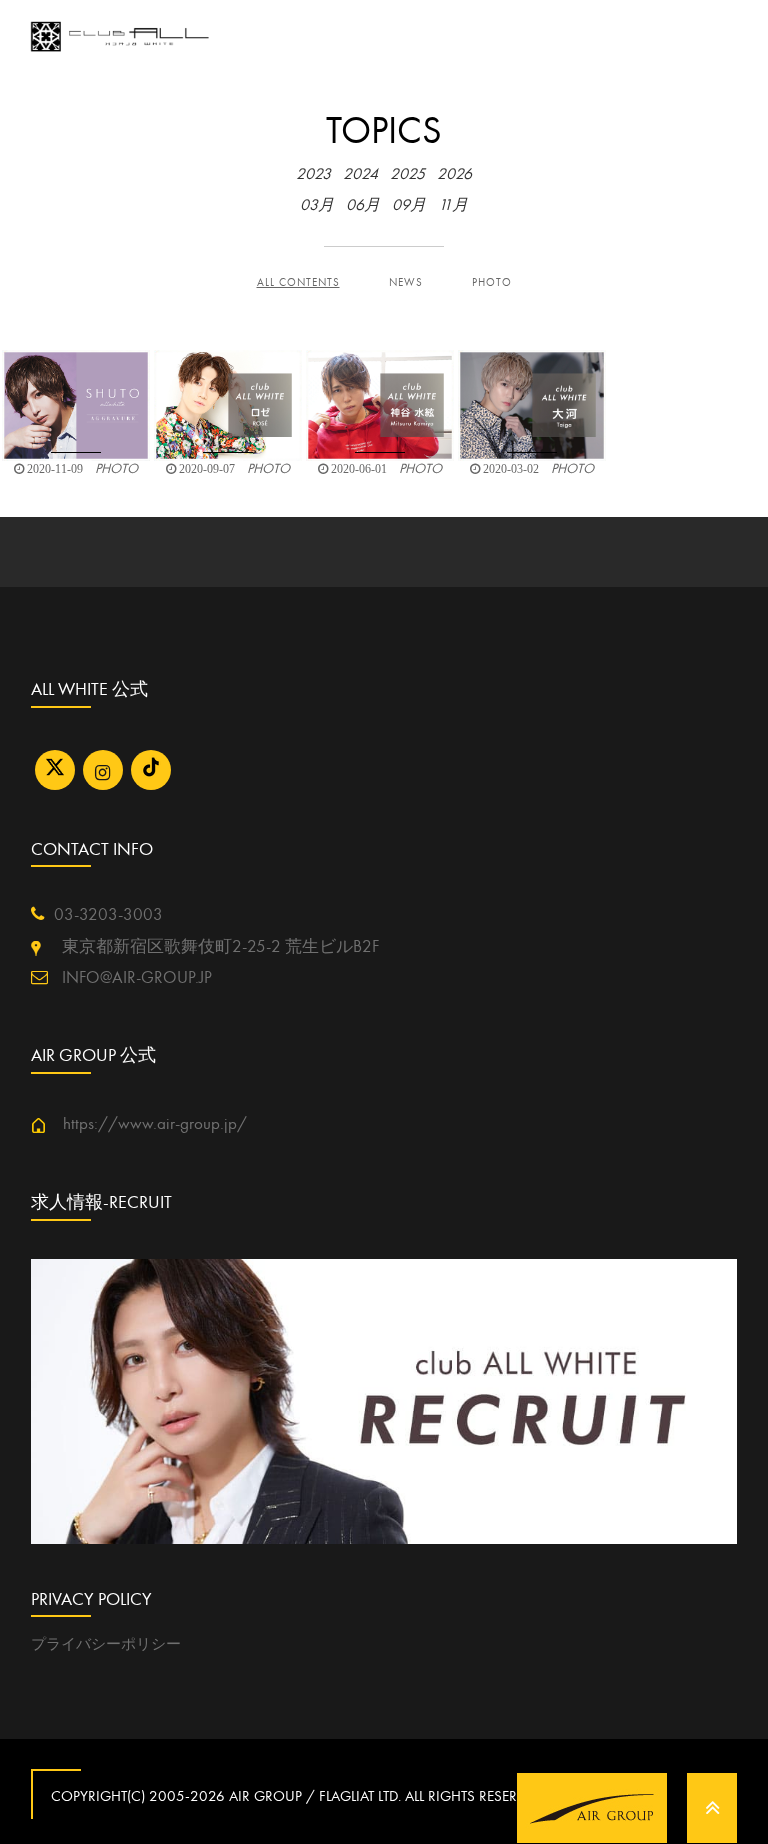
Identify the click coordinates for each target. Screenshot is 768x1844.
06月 (363, 205)
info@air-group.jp (135, 978)
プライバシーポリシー (106, 1644)
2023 (313, 174)
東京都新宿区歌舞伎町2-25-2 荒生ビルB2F (210, 947)
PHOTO (492, 282)
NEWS (406, 282)
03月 (317, 205)
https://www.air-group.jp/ (146, 1124)
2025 (407, 174)
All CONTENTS (298, 282)
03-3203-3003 (108, 915)
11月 (453, 205)
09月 (409, 205)
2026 (454, 174)
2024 (360, 174)
